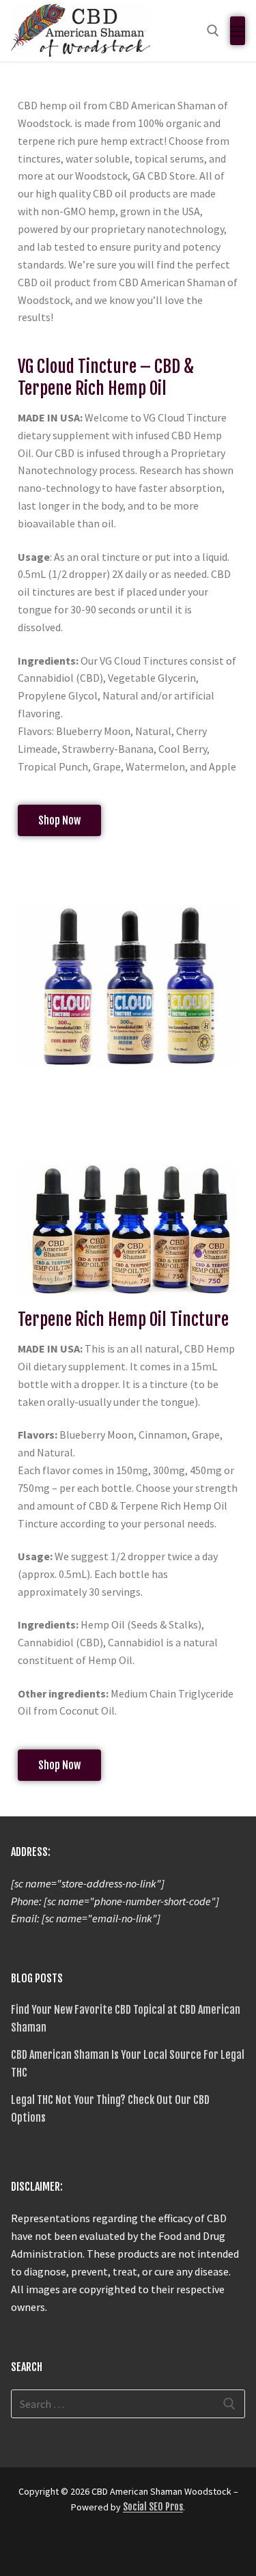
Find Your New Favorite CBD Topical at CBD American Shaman (126, 2019)
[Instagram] (48, 2547)
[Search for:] (128, 2404)
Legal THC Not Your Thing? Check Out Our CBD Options (110, 2109)
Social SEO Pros (153, 2507)
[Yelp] (97, 2547)
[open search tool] (213, 31)
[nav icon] (238, 31)
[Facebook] (23, 2547)
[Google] (72, 2547)
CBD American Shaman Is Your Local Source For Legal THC (128, 2064)
